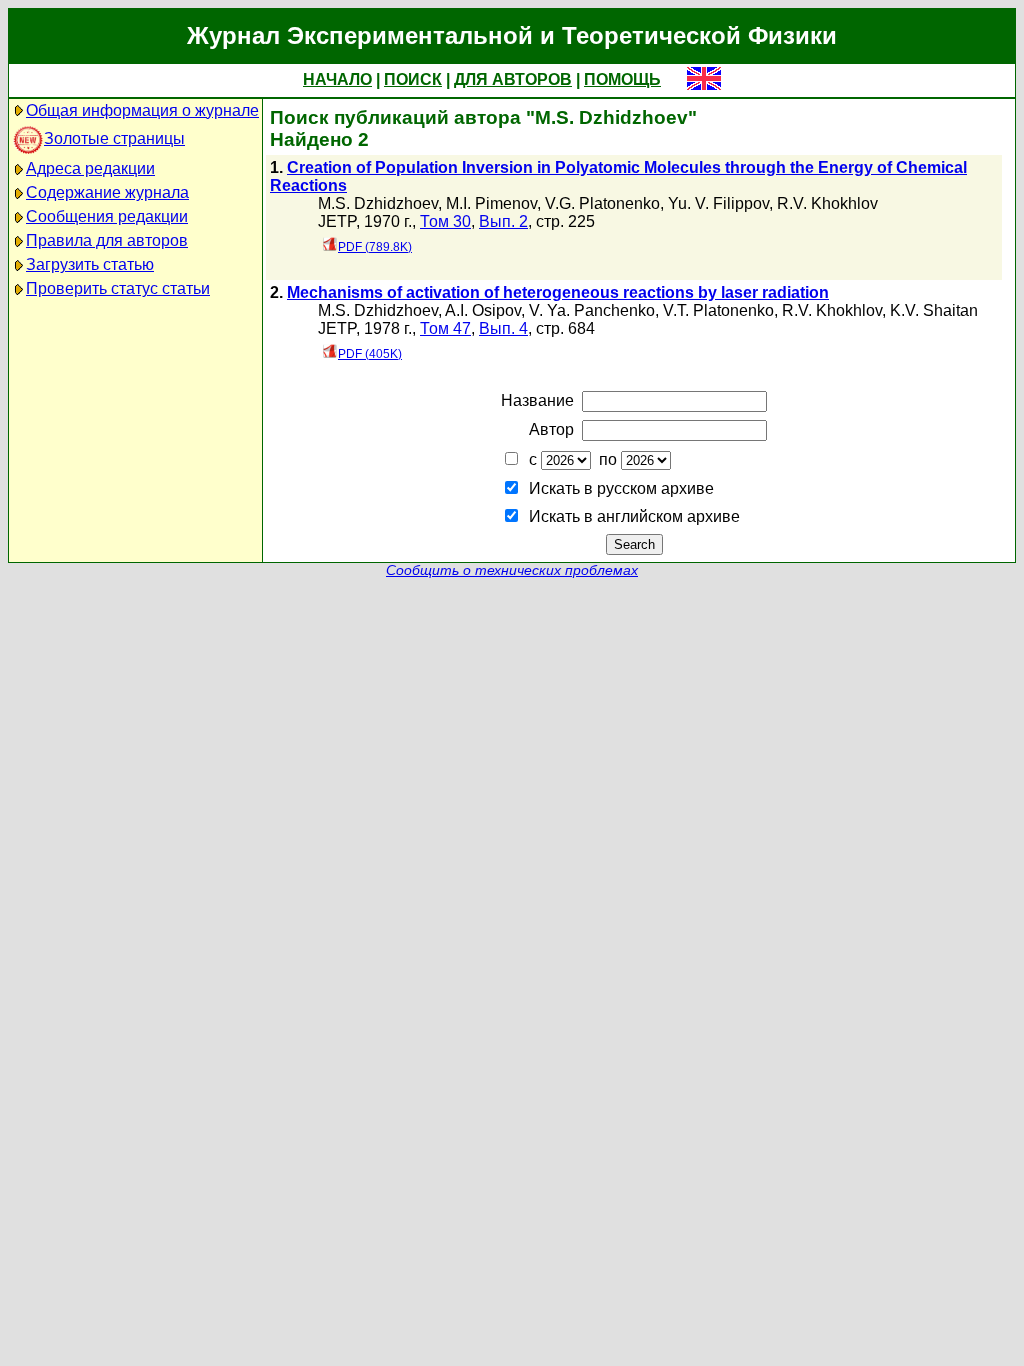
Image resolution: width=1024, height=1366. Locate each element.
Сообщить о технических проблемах (512, 570)
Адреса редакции (90, 168)
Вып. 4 (503, 328)
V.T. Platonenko (718, 310)
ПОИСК (413, 79)
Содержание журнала (107, 192)
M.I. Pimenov (491, 203)
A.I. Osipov (483, 310)
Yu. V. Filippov (718, 203)
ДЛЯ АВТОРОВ (513, 79)
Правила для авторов (107, 240)
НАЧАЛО (337, 79)
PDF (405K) (370, 354)
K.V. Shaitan (934, 310)
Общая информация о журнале (142, 110)
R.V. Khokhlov (827, 203)
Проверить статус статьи (118, 288)
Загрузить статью (90, 264)
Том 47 (445, 328)
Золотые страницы (114, 138)
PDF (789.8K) (375, 247)
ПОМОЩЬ (622, 79)
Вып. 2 (503, 221)
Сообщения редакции (107, 216)
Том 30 (445, 221)
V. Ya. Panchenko (592, 310)
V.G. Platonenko (602, 203)
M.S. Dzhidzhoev (378, 203)
